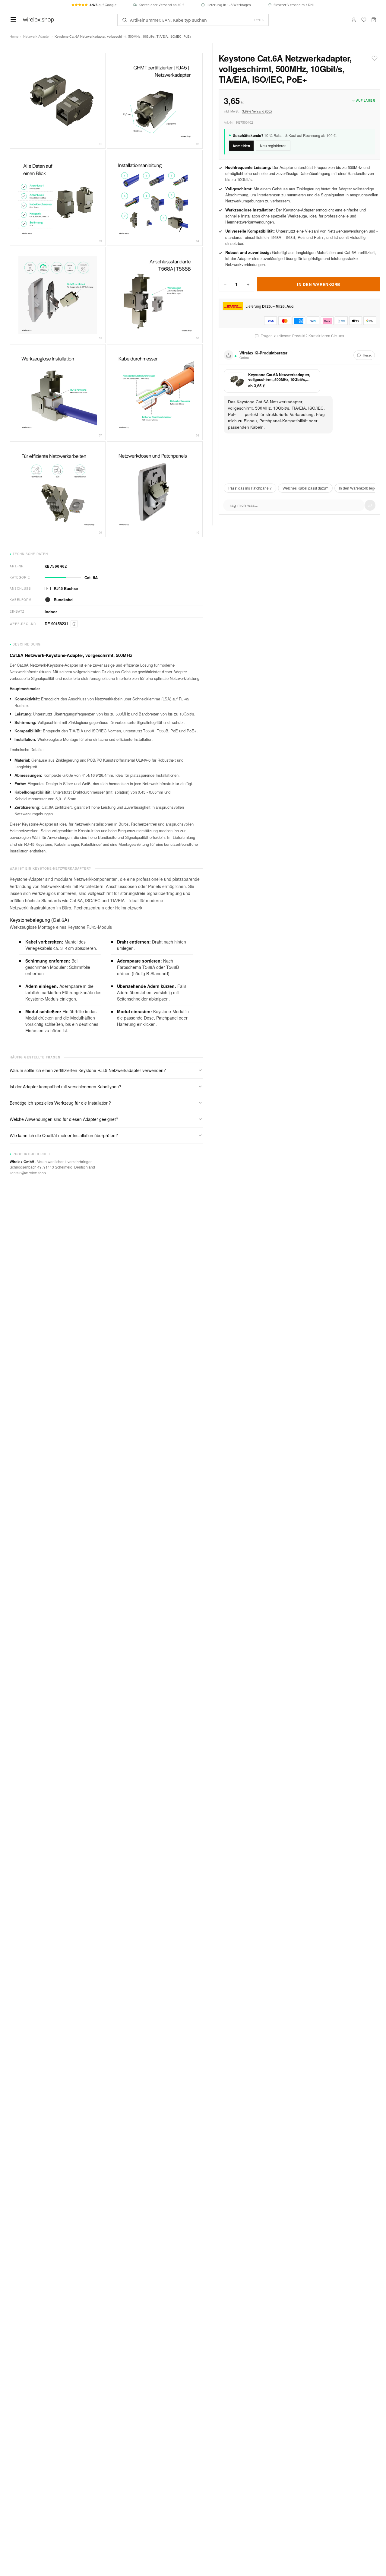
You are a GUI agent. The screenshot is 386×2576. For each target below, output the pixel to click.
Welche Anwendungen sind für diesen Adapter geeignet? (64, 1119)
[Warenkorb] (374, 20)
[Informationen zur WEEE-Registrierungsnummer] (74, 624)
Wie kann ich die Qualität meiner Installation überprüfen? (64, 1135)
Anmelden (241, 146)
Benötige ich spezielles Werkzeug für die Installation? (60, 1103)
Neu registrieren (273, 146)
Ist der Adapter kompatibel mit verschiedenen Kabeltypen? (65, 1087)
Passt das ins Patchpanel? (250, 488)
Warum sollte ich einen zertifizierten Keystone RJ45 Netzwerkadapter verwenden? (88, 1070)
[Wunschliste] (364, 20)
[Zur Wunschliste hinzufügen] (375, 58)
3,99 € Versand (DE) (257, 111)
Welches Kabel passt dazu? (305, 488)
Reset (367, 355)
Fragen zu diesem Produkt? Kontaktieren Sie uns (302, 336)
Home (14, 36)
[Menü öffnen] (13, 20)
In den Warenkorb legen (359, 488)
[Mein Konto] (354, 20)
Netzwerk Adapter (36, 36)
